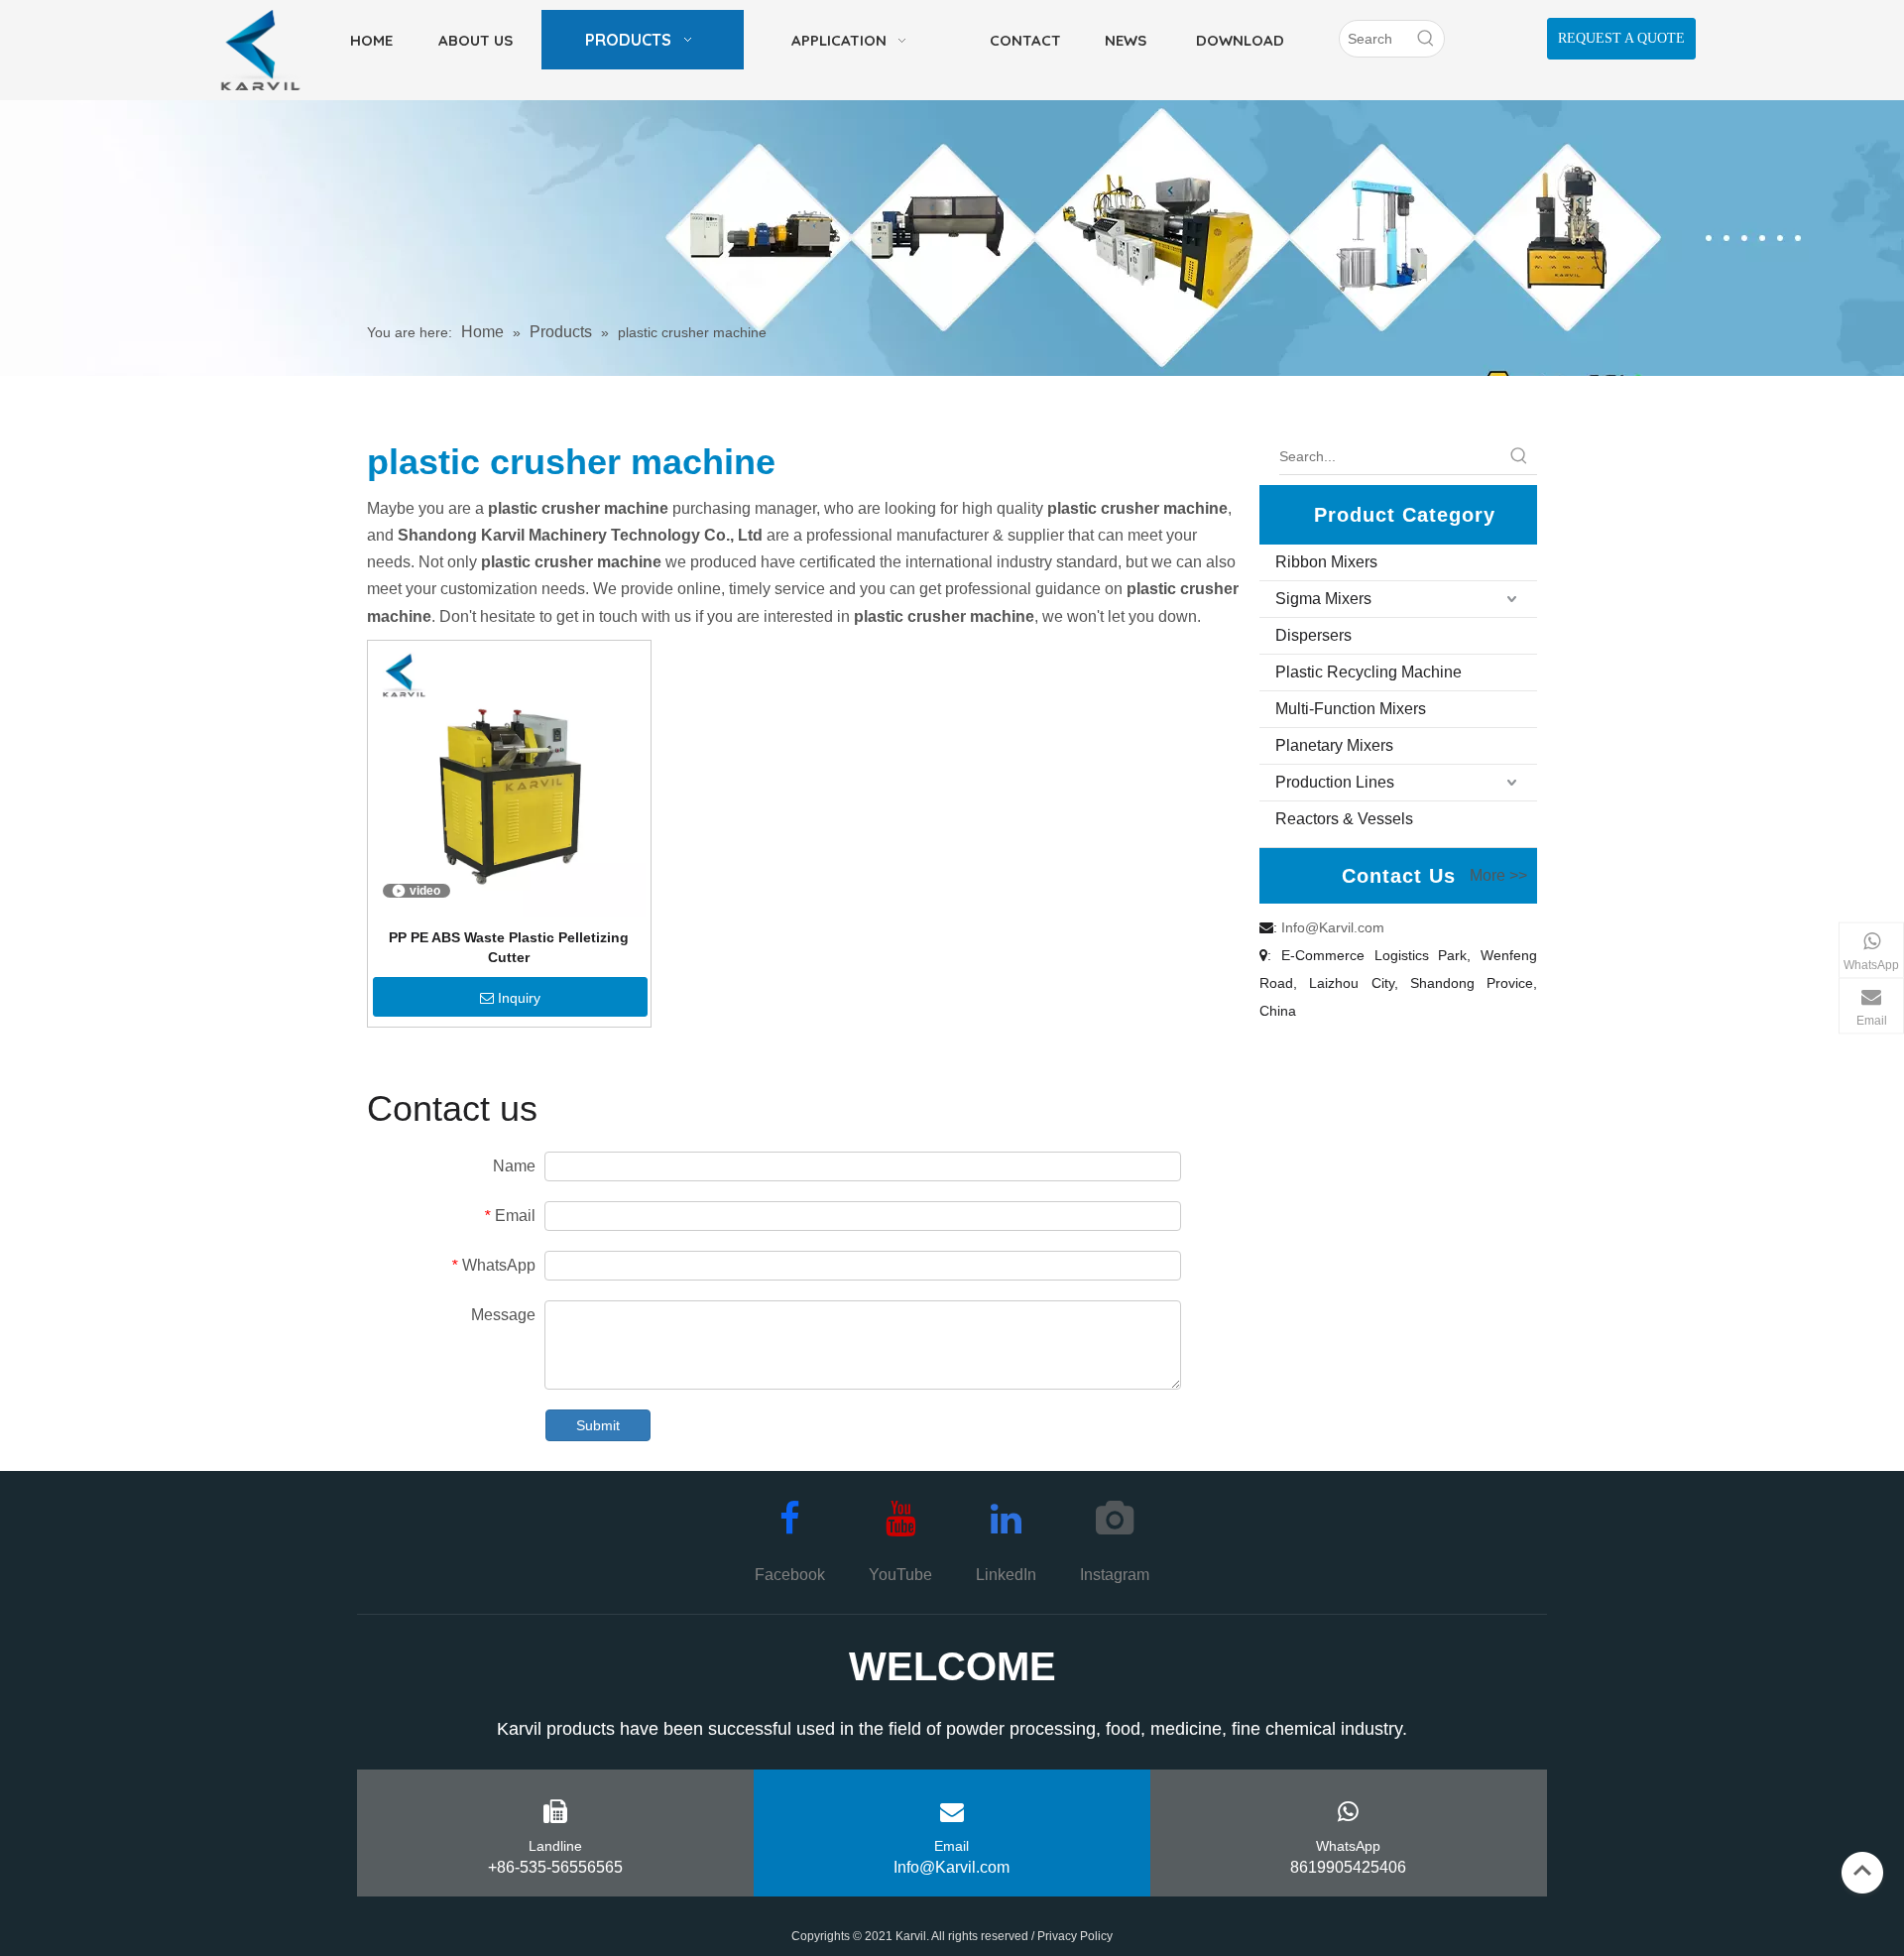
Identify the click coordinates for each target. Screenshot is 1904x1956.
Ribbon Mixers (1326, 562)
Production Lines (1335, 782)
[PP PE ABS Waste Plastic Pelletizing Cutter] (509, 781)
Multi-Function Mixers (1351, 709)
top (1862, 1871)
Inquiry (519, 998)
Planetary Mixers (1334, 745)
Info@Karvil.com (1333, 927)
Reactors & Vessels (1344, 819)
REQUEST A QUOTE (1621, 38)
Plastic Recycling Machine (1368, 672)
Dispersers (1313, 635)
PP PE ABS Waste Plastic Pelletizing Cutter (509, 947)
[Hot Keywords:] (1426, 39)
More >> (1498, 876)
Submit (598, 1425)
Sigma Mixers (1323, 599)
